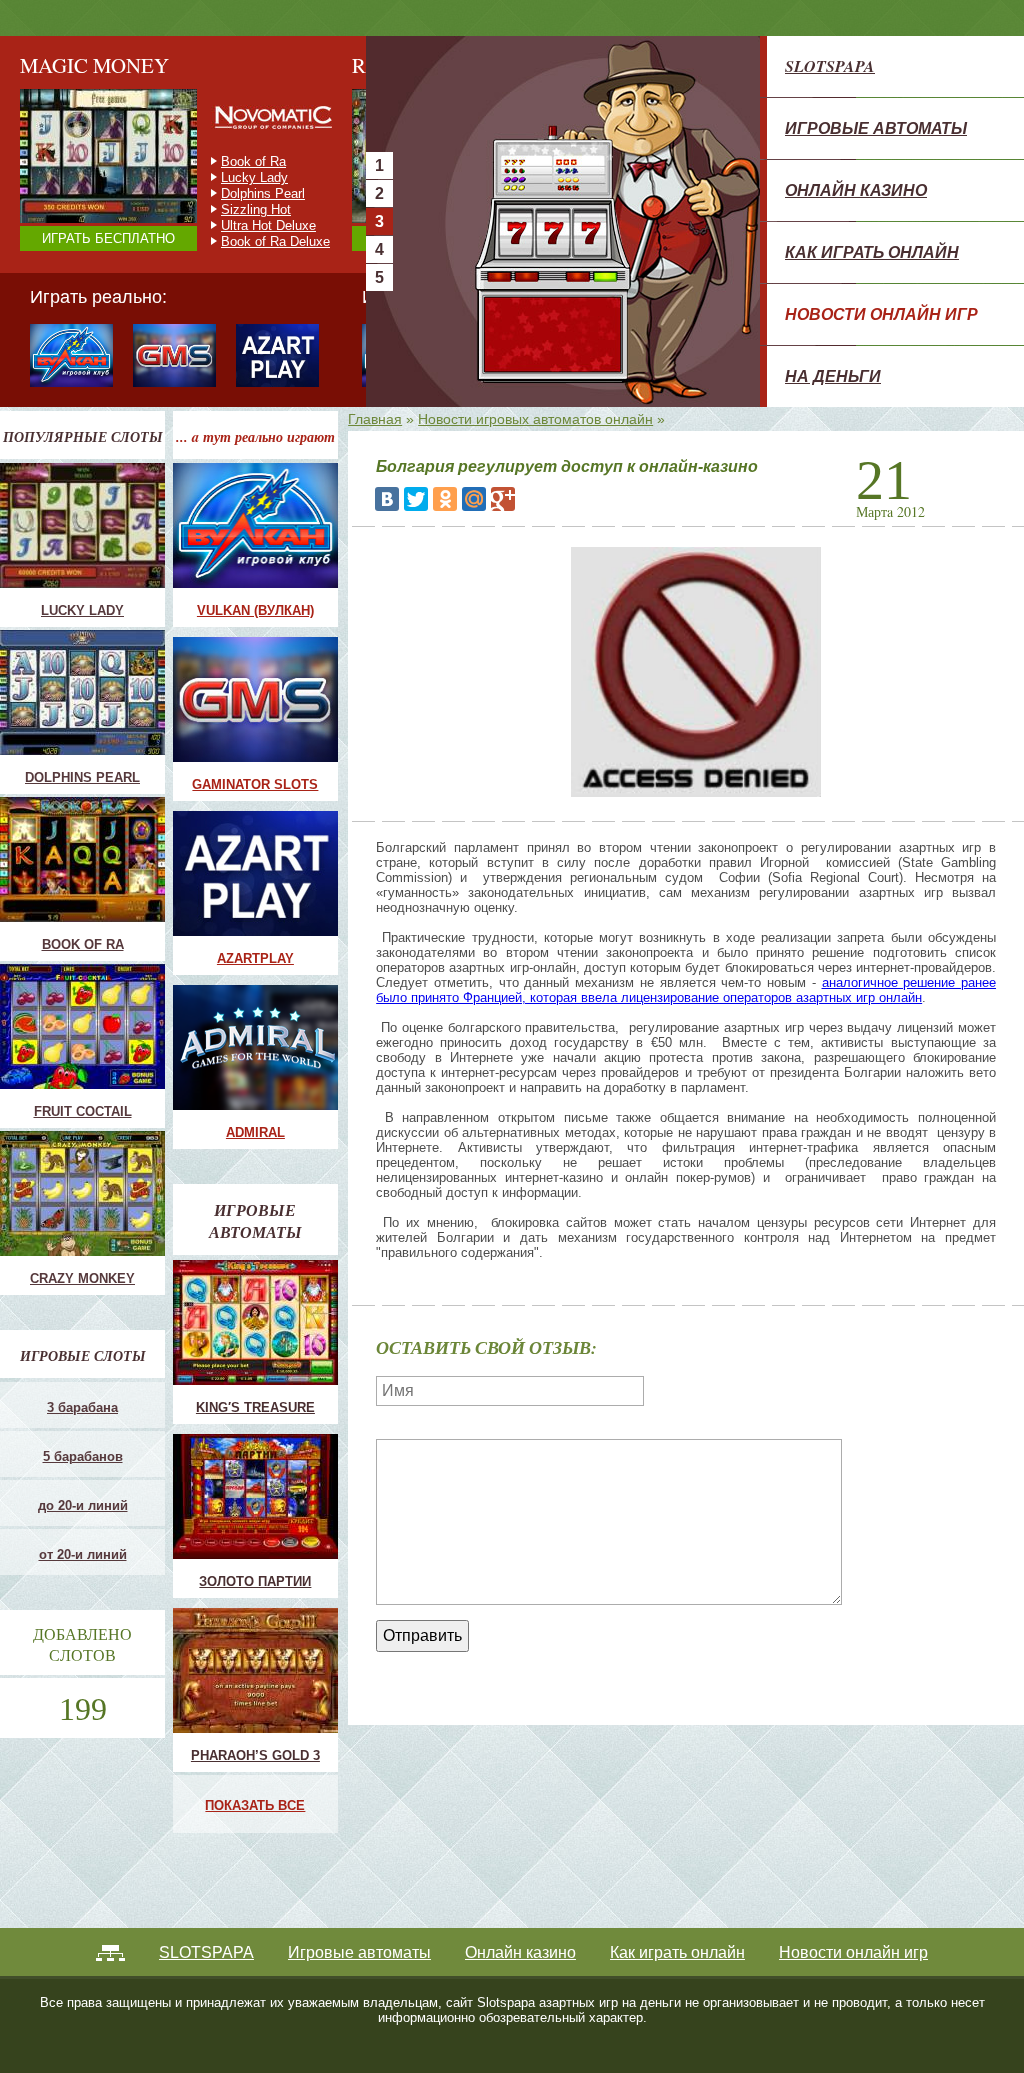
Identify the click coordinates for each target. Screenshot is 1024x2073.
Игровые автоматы (876, 128)
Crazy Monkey (263, 161)
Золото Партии (255, 1581)
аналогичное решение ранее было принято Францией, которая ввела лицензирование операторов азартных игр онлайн (686, 990)
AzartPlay (255, 958)
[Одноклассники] (445, 499)
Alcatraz (245, 225)
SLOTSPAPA (830, 66)
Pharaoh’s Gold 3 (255, 1755)
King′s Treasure (255, 1407)
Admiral (255, 1132)
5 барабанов (83, 1456)
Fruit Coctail (256, 177)
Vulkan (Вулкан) (255, 610)
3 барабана (82, 1407)
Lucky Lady (82, 610)
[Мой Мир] (474, 499)
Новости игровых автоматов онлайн (535, 419)
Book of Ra (83, 944)
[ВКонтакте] (387, 499)
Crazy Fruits (256, 241)
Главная (375, 419)
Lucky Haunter (263, 193)
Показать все (255, 1805)
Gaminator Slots (255, 784)
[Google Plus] (503, 499)
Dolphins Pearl (82, 777)
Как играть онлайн (872, 252)
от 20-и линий (83, 1554)
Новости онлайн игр (881, 314)
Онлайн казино (856, 190)
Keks (236, 209)
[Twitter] (416, 499)
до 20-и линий (83, 1505)
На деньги (833, 376)
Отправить (422, 1635)
